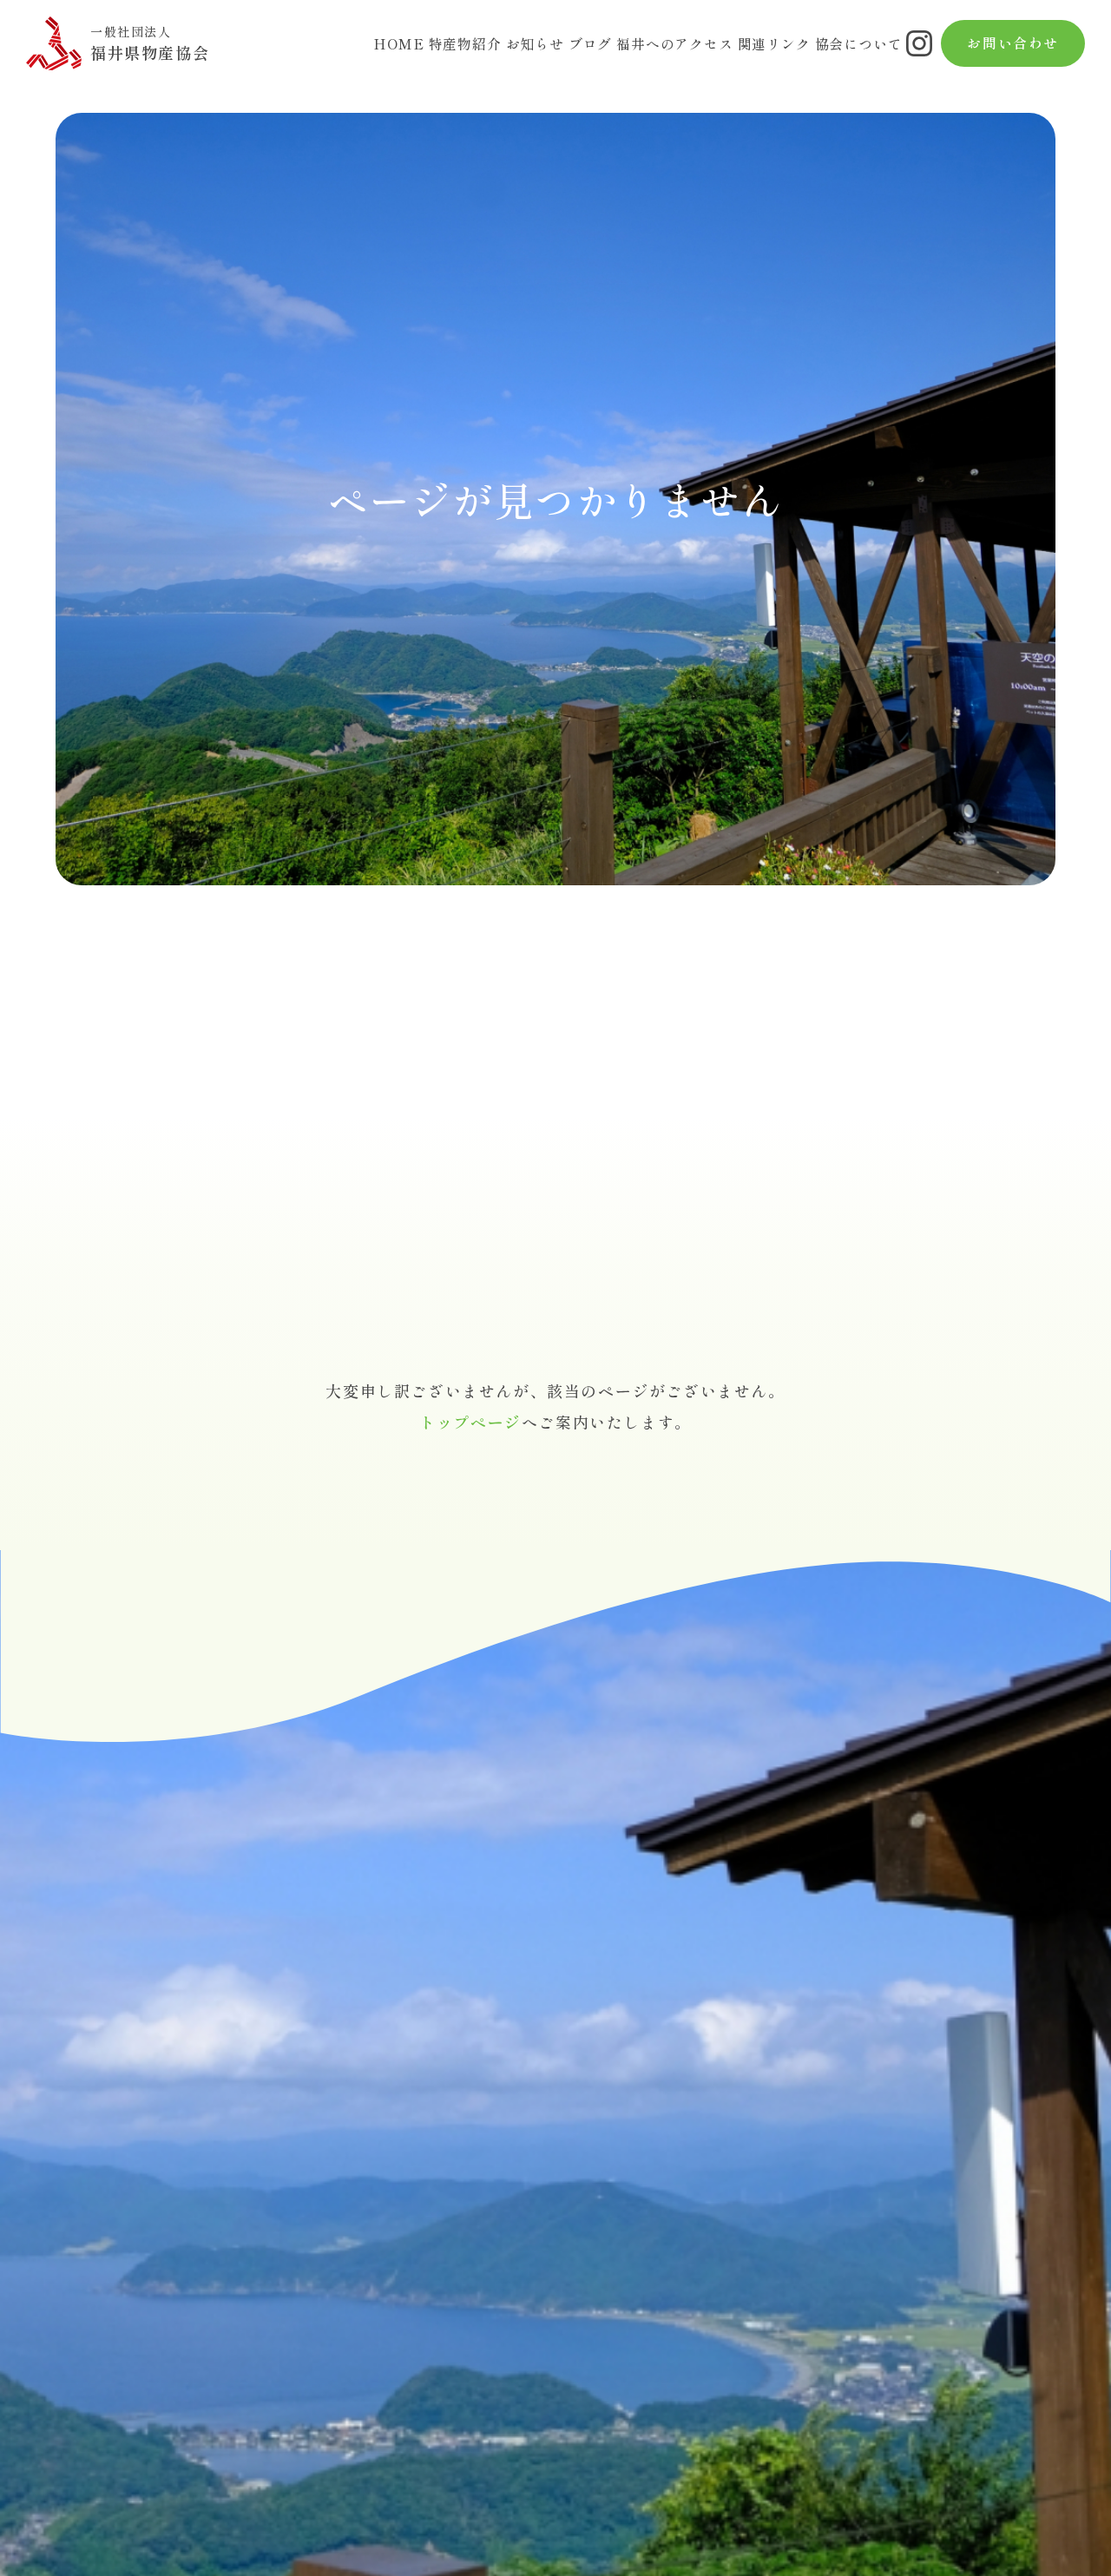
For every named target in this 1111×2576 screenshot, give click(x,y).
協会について (859, 44)
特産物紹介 (465, 44)
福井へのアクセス (674, 44)
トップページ (470, 1422)
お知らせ (535, 44)
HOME (398, 44)
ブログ (590, 44)
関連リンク (774, 44)
